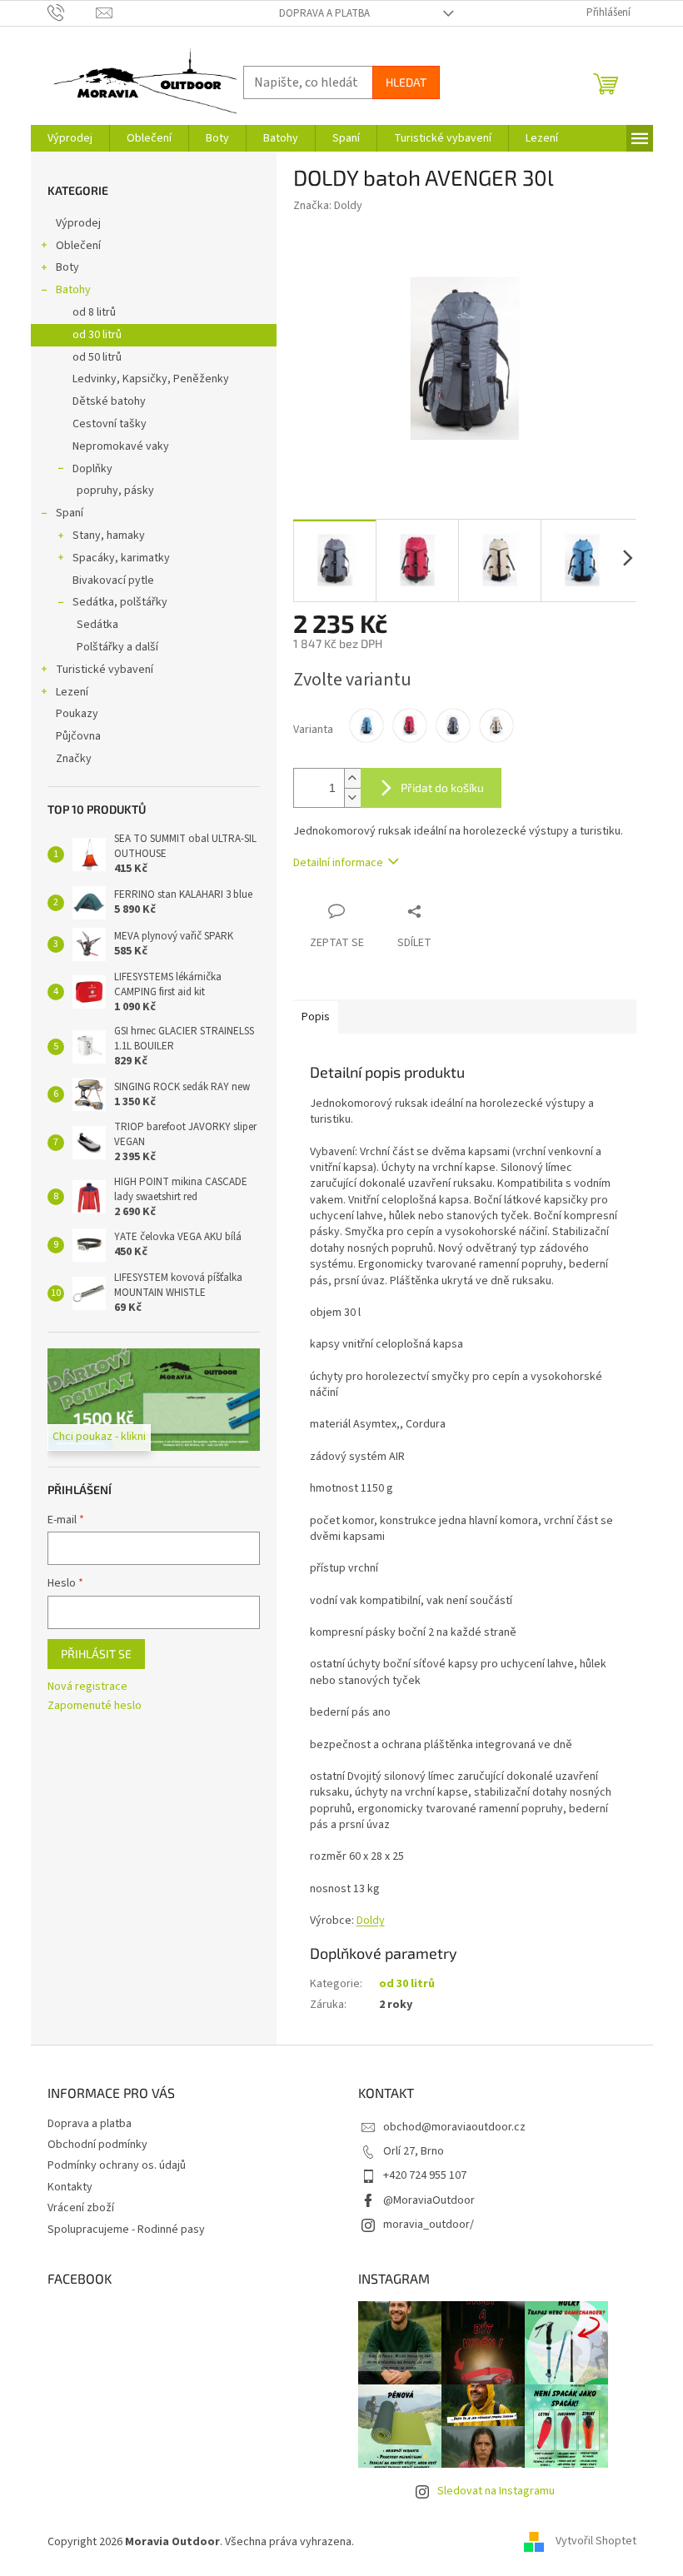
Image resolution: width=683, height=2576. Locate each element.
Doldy (371, 1921)
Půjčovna (78, 736)
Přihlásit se (96, 1654)
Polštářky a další (117, 647)
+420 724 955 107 (425, 2175)
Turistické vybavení (105, 670)
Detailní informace (338, 863)
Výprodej (78, 223)
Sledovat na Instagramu (496, 2491)
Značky (74, 759)
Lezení (72, 692)
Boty (67, 267)
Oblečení (78, 246)
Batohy (73, 290)
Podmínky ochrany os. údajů (117, 2165)
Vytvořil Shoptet (596, 2542)
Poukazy (77, 714)
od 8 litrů (94, 312)
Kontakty (70, 2187)
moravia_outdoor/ (429, 2225)
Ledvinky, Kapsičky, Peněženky (151, 379)
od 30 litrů (97, 335)
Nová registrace (87, 1687)
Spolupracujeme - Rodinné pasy (126, 2230)
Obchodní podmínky (97, 2145)
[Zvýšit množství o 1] (352, 778)
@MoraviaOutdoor (429, 2200)
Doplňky (92, 469)
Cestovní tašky (110, 424)
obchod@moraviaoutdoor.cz (454, 2127)
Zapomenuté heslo (95, 1706)
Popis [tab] (316, 1017)
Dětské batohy (109, 401)
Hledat (406, 82)
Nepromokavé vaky (121, 446)
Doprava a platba (324, 13)
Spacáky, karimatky (121, 558)
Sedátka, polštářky (120, 602)
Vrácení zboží (81, 2208)
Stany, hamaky (109, 536)
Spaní (70, 513)
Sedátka (97, 625)
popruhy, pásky (115, 491)
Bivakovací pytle (113, 580)
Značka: (328, 206)
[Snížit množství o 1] (352, 797)
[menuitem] (70, 138)
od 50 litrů (97, 357)
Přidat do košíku (442, 787)
